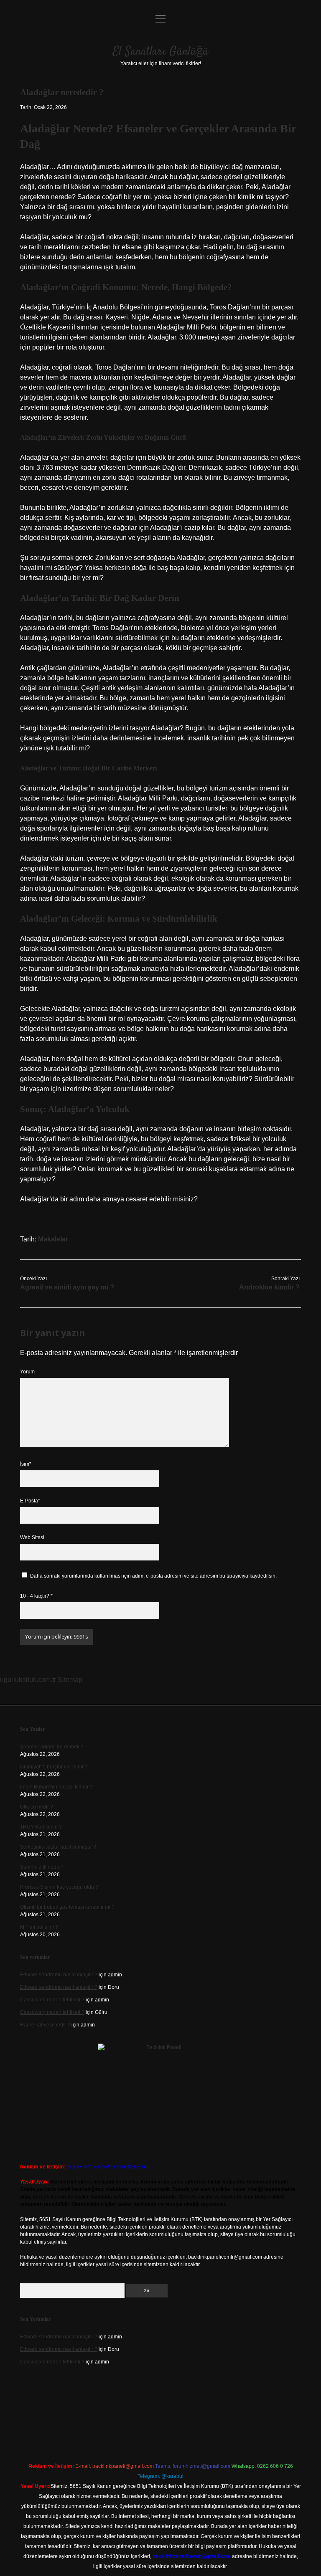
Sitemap (70, 1680)
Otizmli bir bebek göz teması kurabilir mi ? (67, 1907)
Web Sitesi (32, 1537)
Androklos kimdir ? (269, 1287)
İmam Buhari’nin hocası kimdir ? (56, 1787)
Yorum (27, 1372)
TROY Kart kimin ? (41, 1827)
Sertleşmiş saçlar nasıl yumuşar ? (58, 1847)
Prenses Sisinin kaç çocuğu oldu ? (59, 1887)
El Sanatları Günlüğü (161, 52)
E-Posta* (30, 1501)
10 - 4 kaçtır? (36, 1596)
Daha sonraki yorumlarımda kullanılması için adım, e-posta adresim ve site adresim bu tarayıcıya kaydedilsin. (153, 1576)
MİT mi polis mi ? (39, 1927)
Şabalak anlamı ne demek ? (52, 1747)
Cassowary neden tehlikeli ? (52, 2000)
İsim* (26, 1464)
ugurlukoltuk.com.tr (28, 1680)
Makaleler (53, 1239)
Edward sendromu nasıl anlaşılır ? (59, 1975)
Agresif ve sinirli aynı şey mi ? (67, 1287)
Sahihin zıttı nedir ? (42, 1867)
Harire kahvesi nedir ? (45, 2025)
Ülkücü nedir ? (37, 1807)
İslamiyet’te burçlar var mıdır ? (54, 1767)
